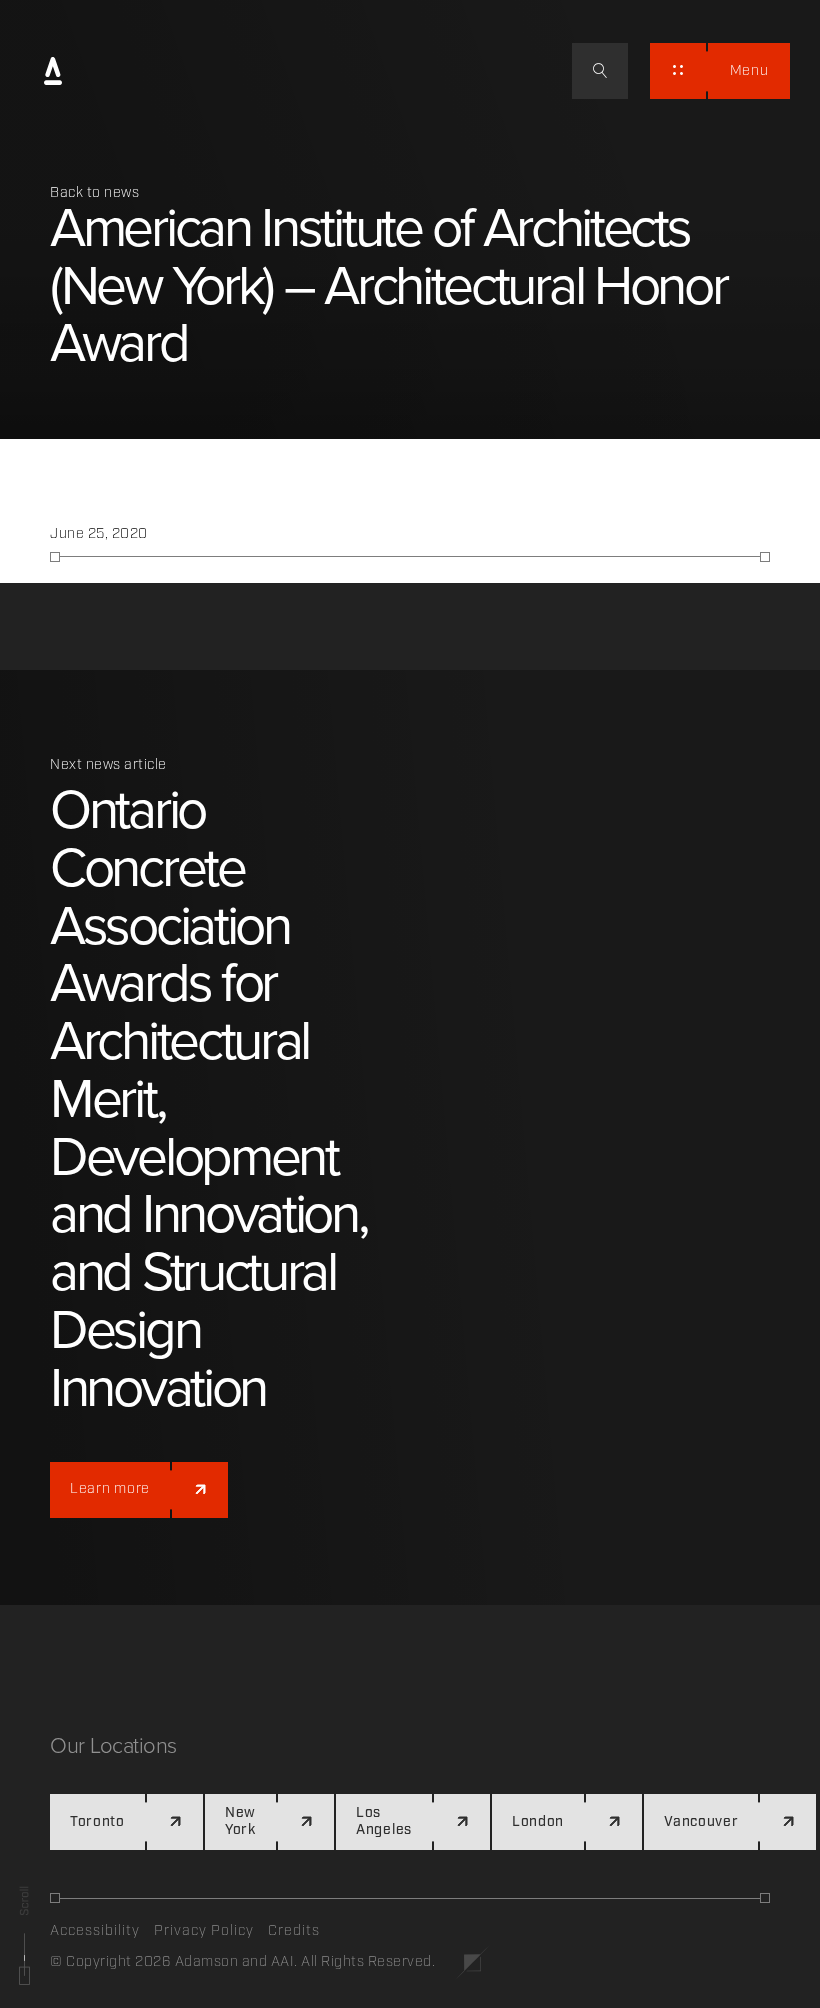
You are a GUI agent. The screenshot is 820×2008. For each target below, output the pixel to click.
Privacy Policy (204, 1931)
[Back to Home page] (53, 73)
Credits (294, 1931)
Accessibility (95, 1931)
